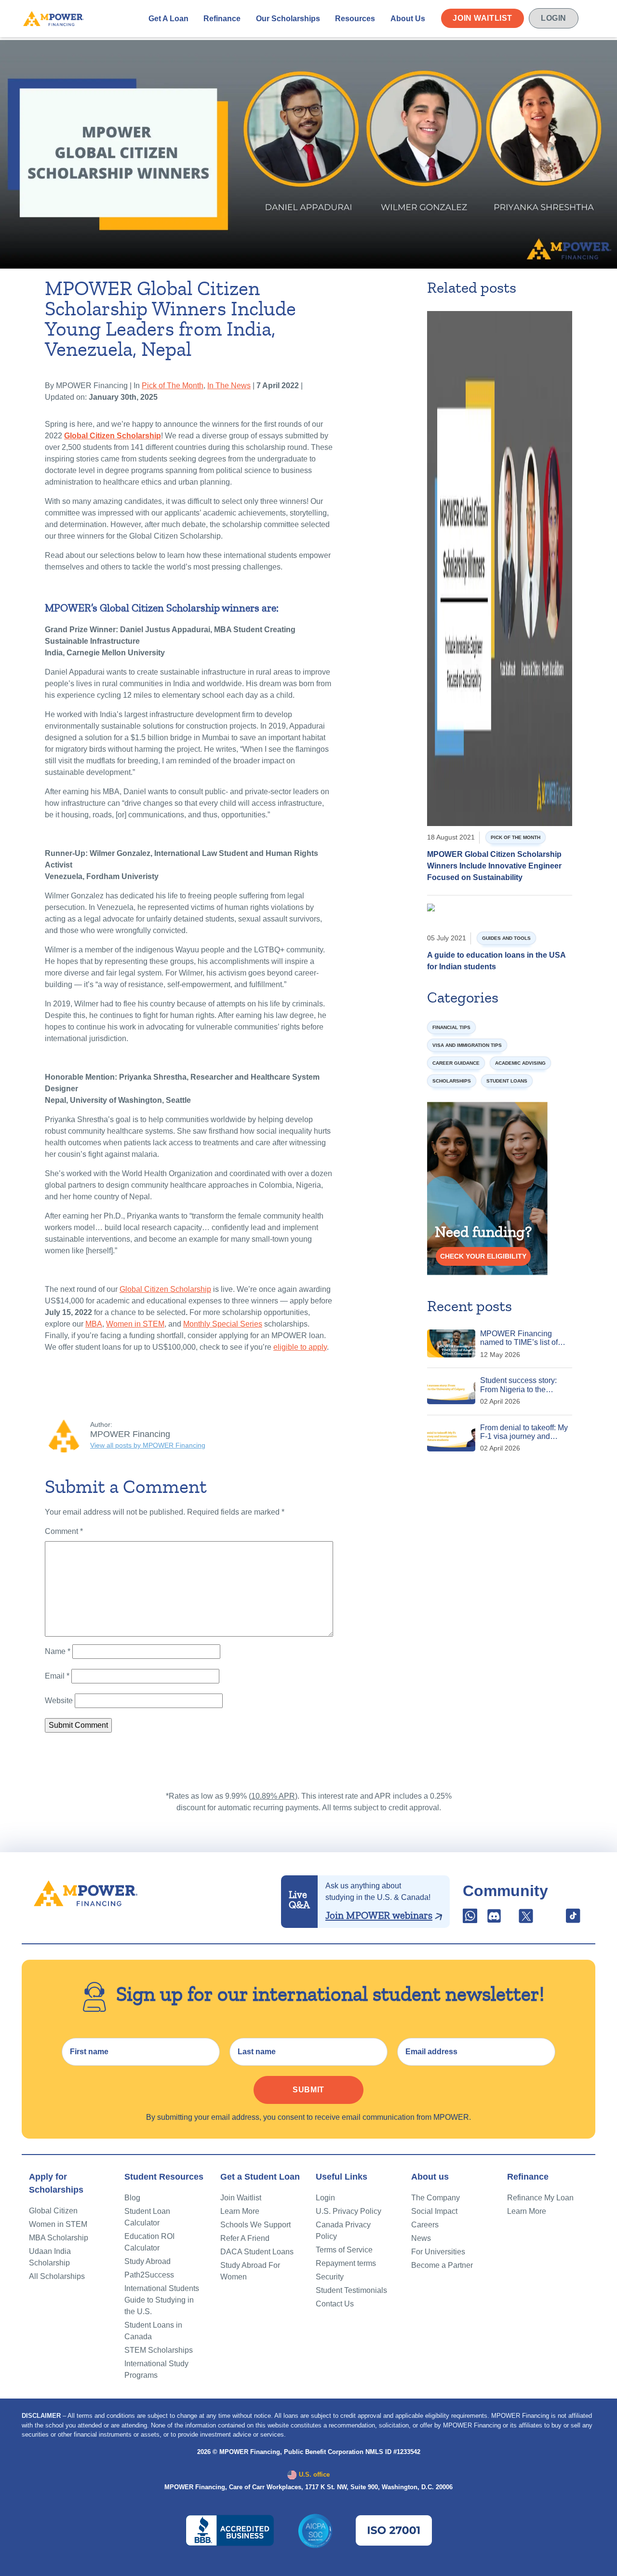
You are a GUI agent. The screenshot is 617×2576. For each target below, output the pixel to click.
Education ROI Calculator (149, 2242)
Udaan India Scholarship (50, 2257)
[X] (526, 1919)
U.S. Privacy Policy (349, 2211)
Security (330, 2277)
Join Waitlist (483, 18)
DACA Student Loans (257, 2252)
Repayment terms (346, 2263)
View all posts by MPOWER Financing (148, 1445)
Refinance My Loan (540, 2198)
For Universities (438, 2252)
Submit (308, 2090)
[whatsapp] (471, 1919)
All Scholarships (57, 2276)
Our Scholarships (288, 19)
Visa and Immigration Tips (467, 1045)
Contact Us (335, 2304)
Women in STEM (58, 2224)
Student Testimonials (351, 2290)
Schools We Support (255, 2225)
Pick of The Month (173, 386)
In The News (229, 386)
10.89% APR (273, 1796)
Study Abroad (148, 2261)
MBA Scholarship (59, 2238)
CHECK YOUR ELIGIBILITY (483, 1256)
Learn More (240, 2211)
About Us (408, 19)
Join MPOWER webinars (379, 1915)
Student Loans (507, 1081)
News (421, 2238)
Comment (64, 1531)
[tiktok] (573, 1919)
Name (58, 1651)
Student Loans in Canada (153, 2331)
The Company (436, 2198)
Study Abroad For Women (250, 2271)
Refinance (222, 19)
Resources (355, 19)
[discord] (495, 1919)
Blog (132, 2198)
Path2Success (149, 2275)
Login (554, 18)
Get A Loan (168, 19)
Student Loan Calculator (147, 2217)
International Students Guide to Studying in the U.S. (162, 2300)
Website (59, 1701)
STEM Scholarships (159, 2350)
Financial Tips (451, 1027)
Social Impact (434, 2211)
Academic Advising (520, 1063)
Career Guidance (456, 1063)
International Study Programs (156, 2369)
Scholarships (452, 1081)
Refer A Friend (245, 2238)
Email (57, 1676)
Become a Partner (442, 2265)
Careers (425, 2225)
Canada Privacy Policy (343, 2230)
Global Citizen (53, 2211)
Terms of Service (344, 2250)
